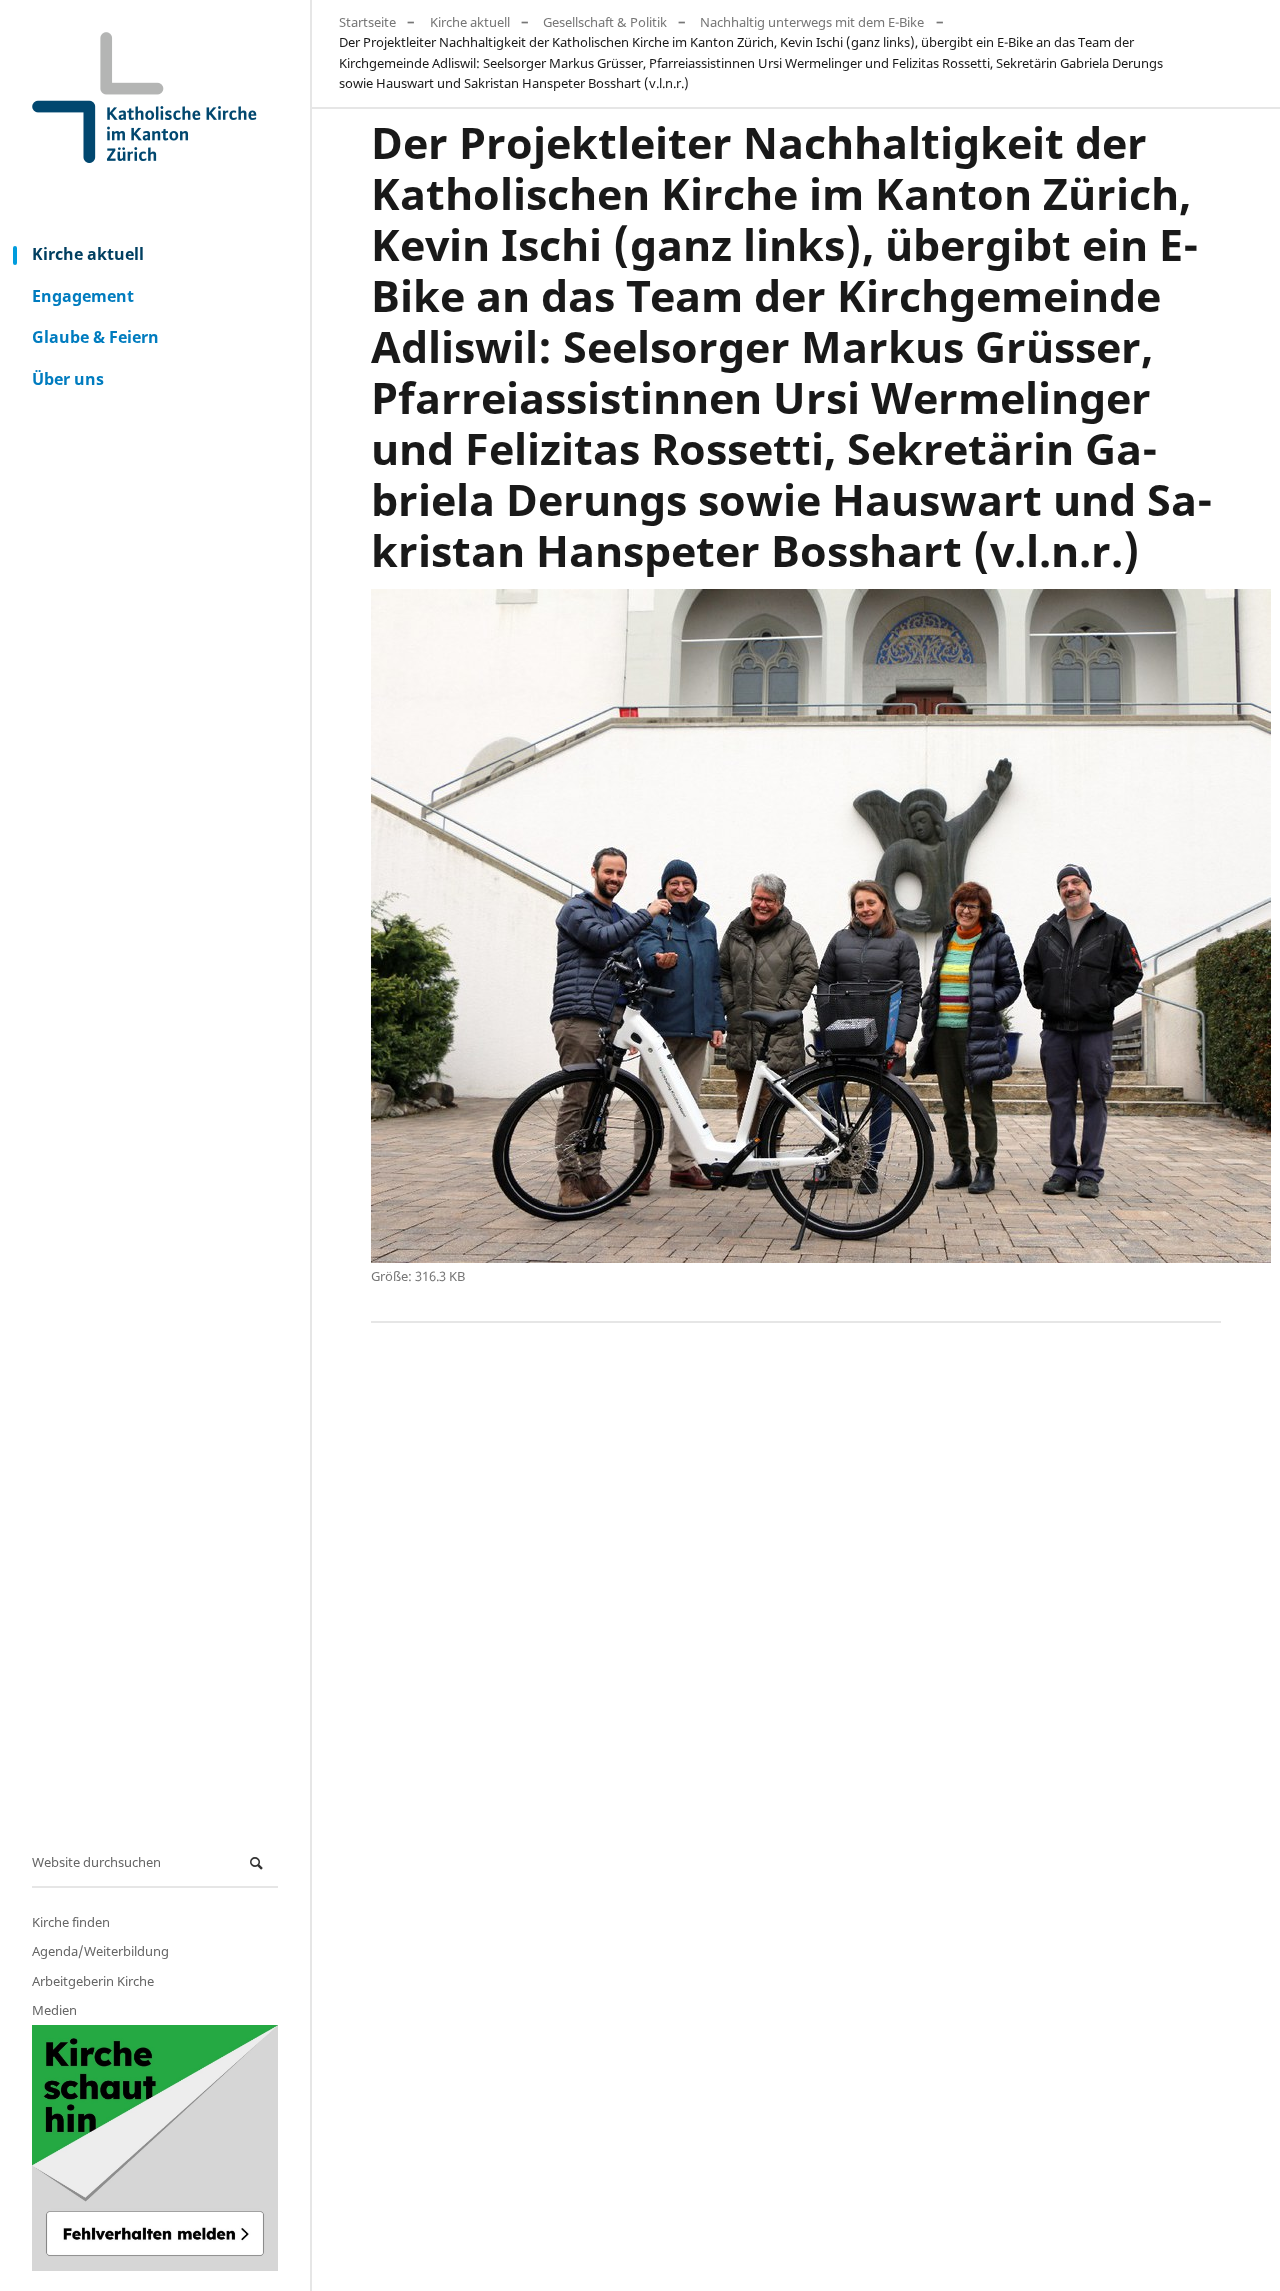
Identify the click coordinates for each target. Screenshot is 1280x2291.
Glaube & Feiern (95, 337)
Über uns (68, 379)
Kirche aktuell (88, 254)
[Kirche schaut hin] (155, 2148)
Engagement (83, 296)
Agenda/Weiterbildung (100, 1951)
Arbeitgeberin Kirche (93, 1981)
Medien (54, 2010)
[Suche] (259, 1863)
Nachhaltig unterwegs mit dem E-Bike (812, 22)
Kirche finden (71, 1922)
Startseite (367, 22)
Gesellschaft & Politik (605, 22)
